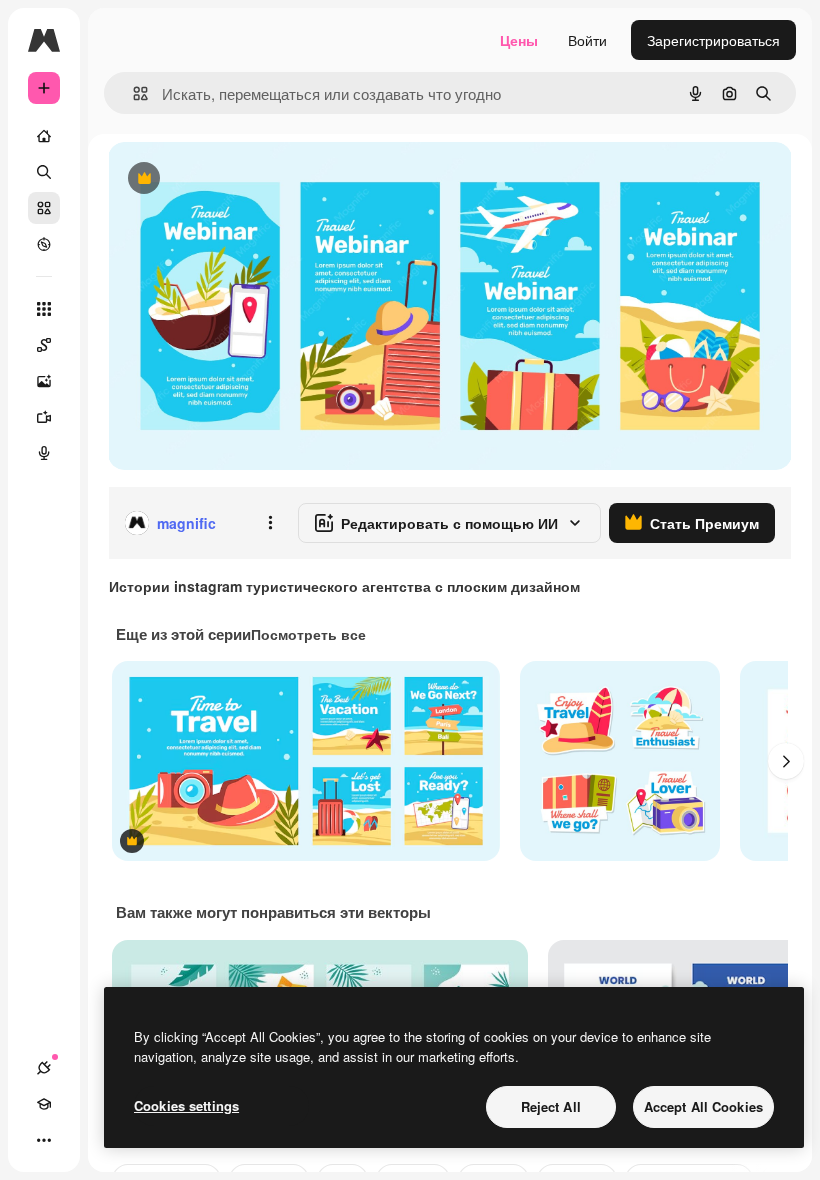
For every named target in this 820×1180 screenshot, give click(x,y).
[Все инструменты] (44, 309)
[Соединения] (44, 1068)
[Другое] (44, 1140)
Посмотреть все (308, 634)
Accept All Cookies (703, 1106)
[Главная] (44, 136)
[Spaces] (44, 345)
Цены (519, 40)
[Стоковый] (44, 208)
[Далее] (786, 761)
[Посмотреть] (44, 244)
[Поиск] (44, 172)
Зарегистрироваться (713, 40)
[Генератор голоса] (44, 453)
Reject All (551, 1106)
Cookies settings (186, 1105)
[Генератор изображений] (44, 381)
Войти (587, 40)
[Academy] (44, 1104)
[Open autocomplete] (132, 93)
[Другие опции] (270, 523)
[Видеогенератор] (44, 417)
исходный (242, 179)
